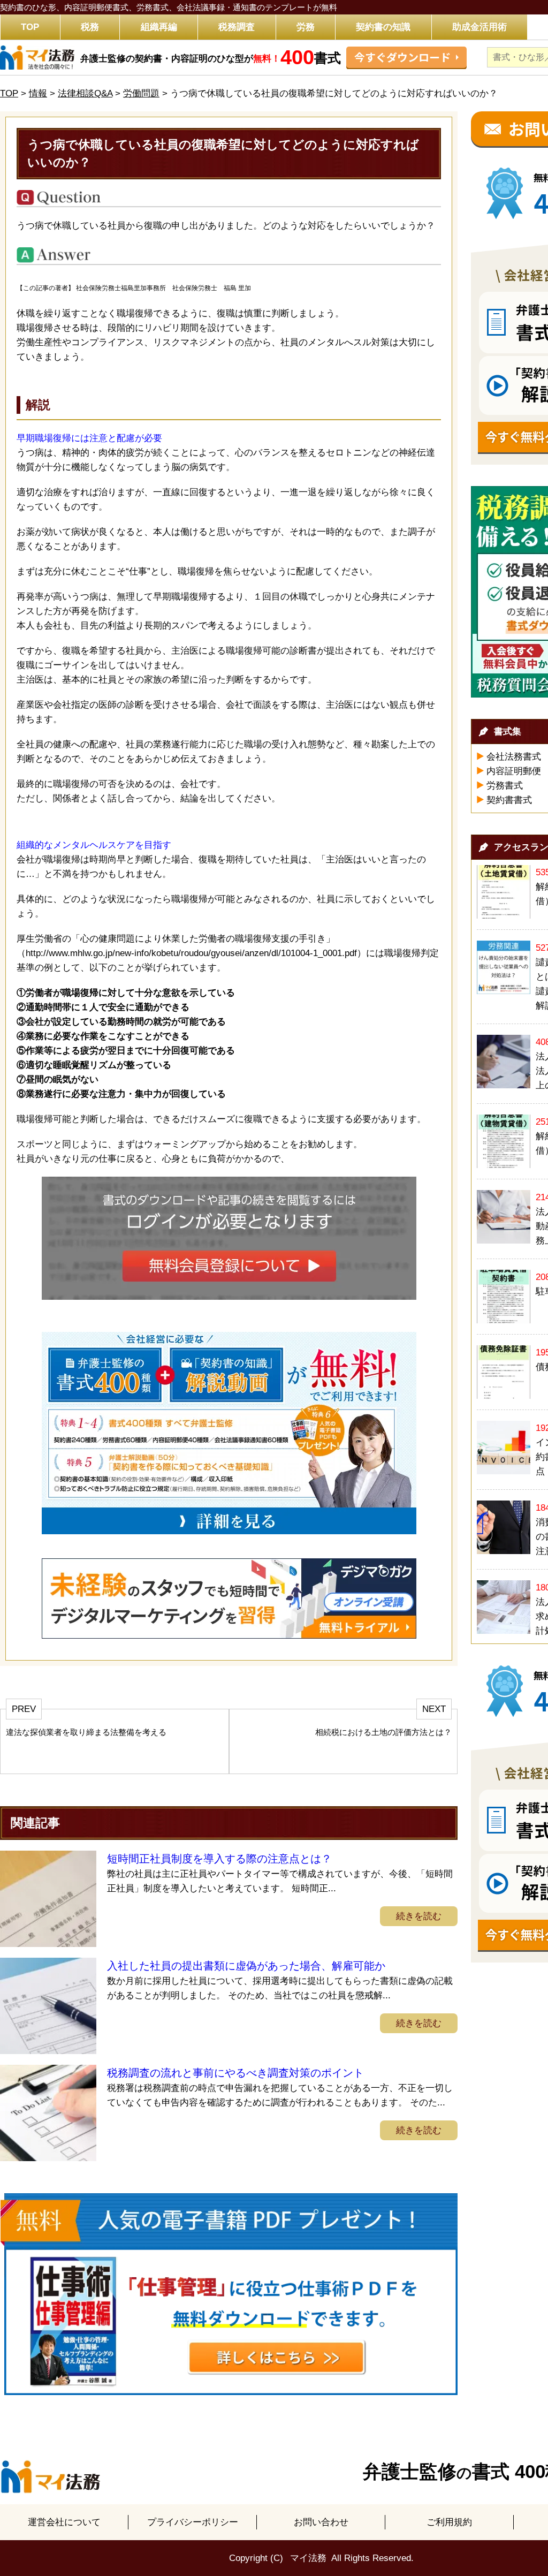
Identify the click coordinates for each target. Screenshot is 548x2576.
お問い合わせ (321, 2522)
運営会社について (64, 2522)
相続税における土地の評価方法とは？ (383, 1732)
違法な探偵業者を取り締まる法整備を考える (86, 1732)
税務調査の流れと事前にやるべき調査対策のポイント (235, 2073)
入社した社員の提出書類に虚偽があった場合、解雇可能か (246, 1966)
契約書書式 (509, 800)
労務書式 (505, 786)
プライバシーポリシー (193, 2522)
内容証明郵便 (514, 771)
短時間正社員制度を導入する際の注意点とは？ (219, 1859)
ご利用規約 (449, 2522)
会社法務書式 (514, 757)
